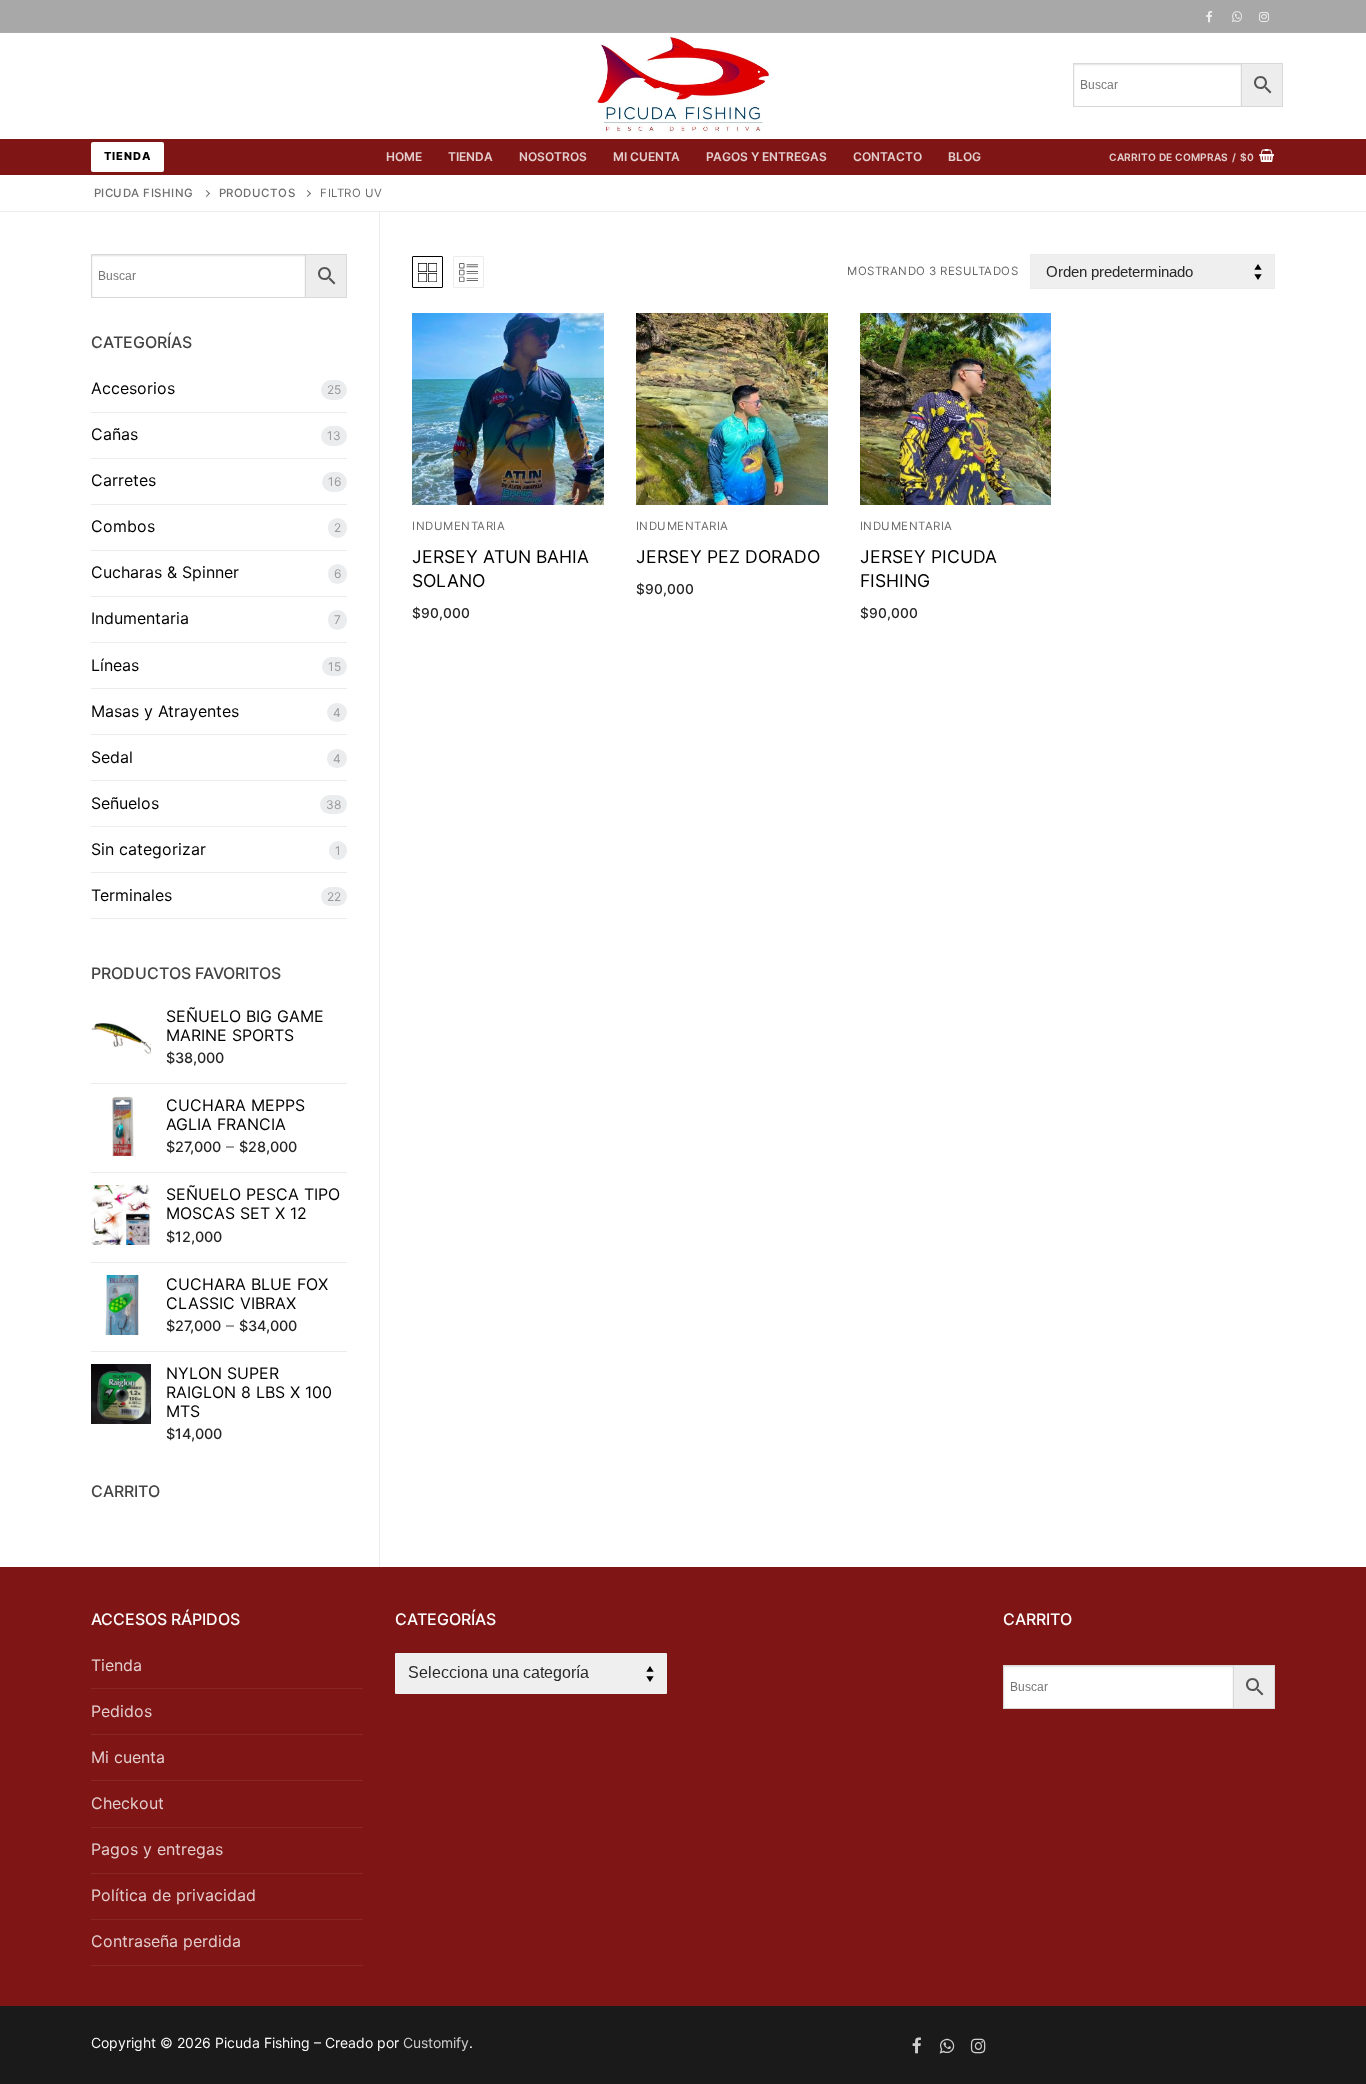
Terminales (131, 895)
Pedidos (121, 1711)
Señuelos (125, 803)
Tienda (127, 156)
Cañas (114, 434)
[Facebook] (1209, 17)
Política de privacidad (173, 1895)
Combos (123, 526)
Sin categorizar (148, 849)
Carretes (123, 480)
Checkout (127, 1803)
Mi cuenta (128, 1757)
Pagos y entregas (157, 1849)
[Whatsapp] (947, 2045)
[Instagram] (1264, 17)
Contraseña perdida (166, 1941)
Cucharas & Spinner (165, 572)
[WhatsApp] (1237, 17)
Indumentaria (458, 526)
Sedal (112, 757)
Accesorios (133, 388)
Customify (436, 2042)
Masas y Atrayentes (165, 711)
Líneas (115, 665)
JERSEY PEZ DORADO (728, 556)
